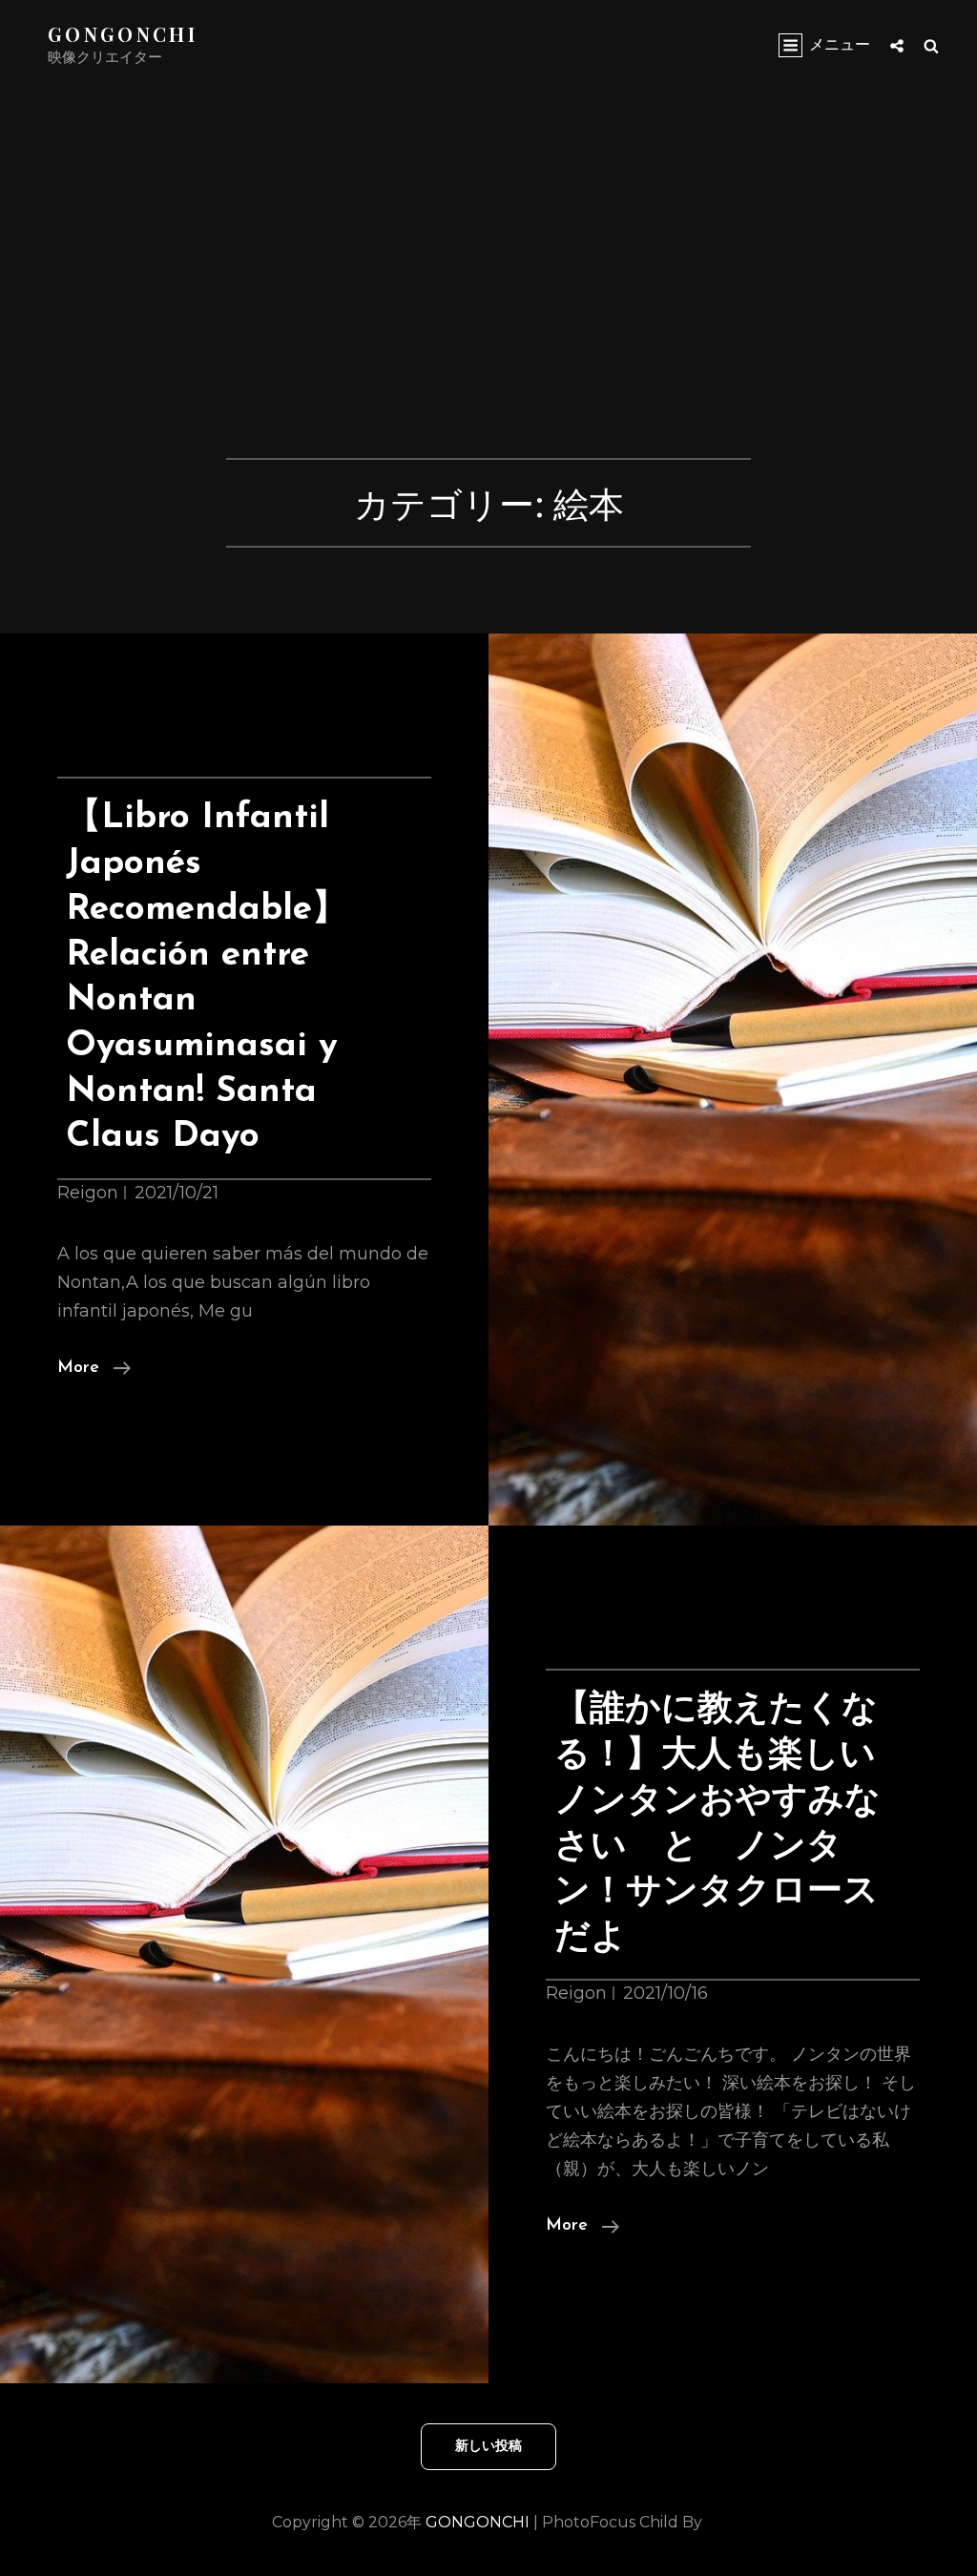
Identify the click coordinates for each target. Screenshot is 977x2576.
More (94, 1371)
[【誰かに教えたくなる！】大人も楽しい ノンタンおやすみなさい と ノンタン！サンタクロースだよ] (244, 1955)
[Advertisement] (493, 317)
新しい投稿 (488, 2447)
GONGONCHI (123, 34)
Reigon (88, 1193)
